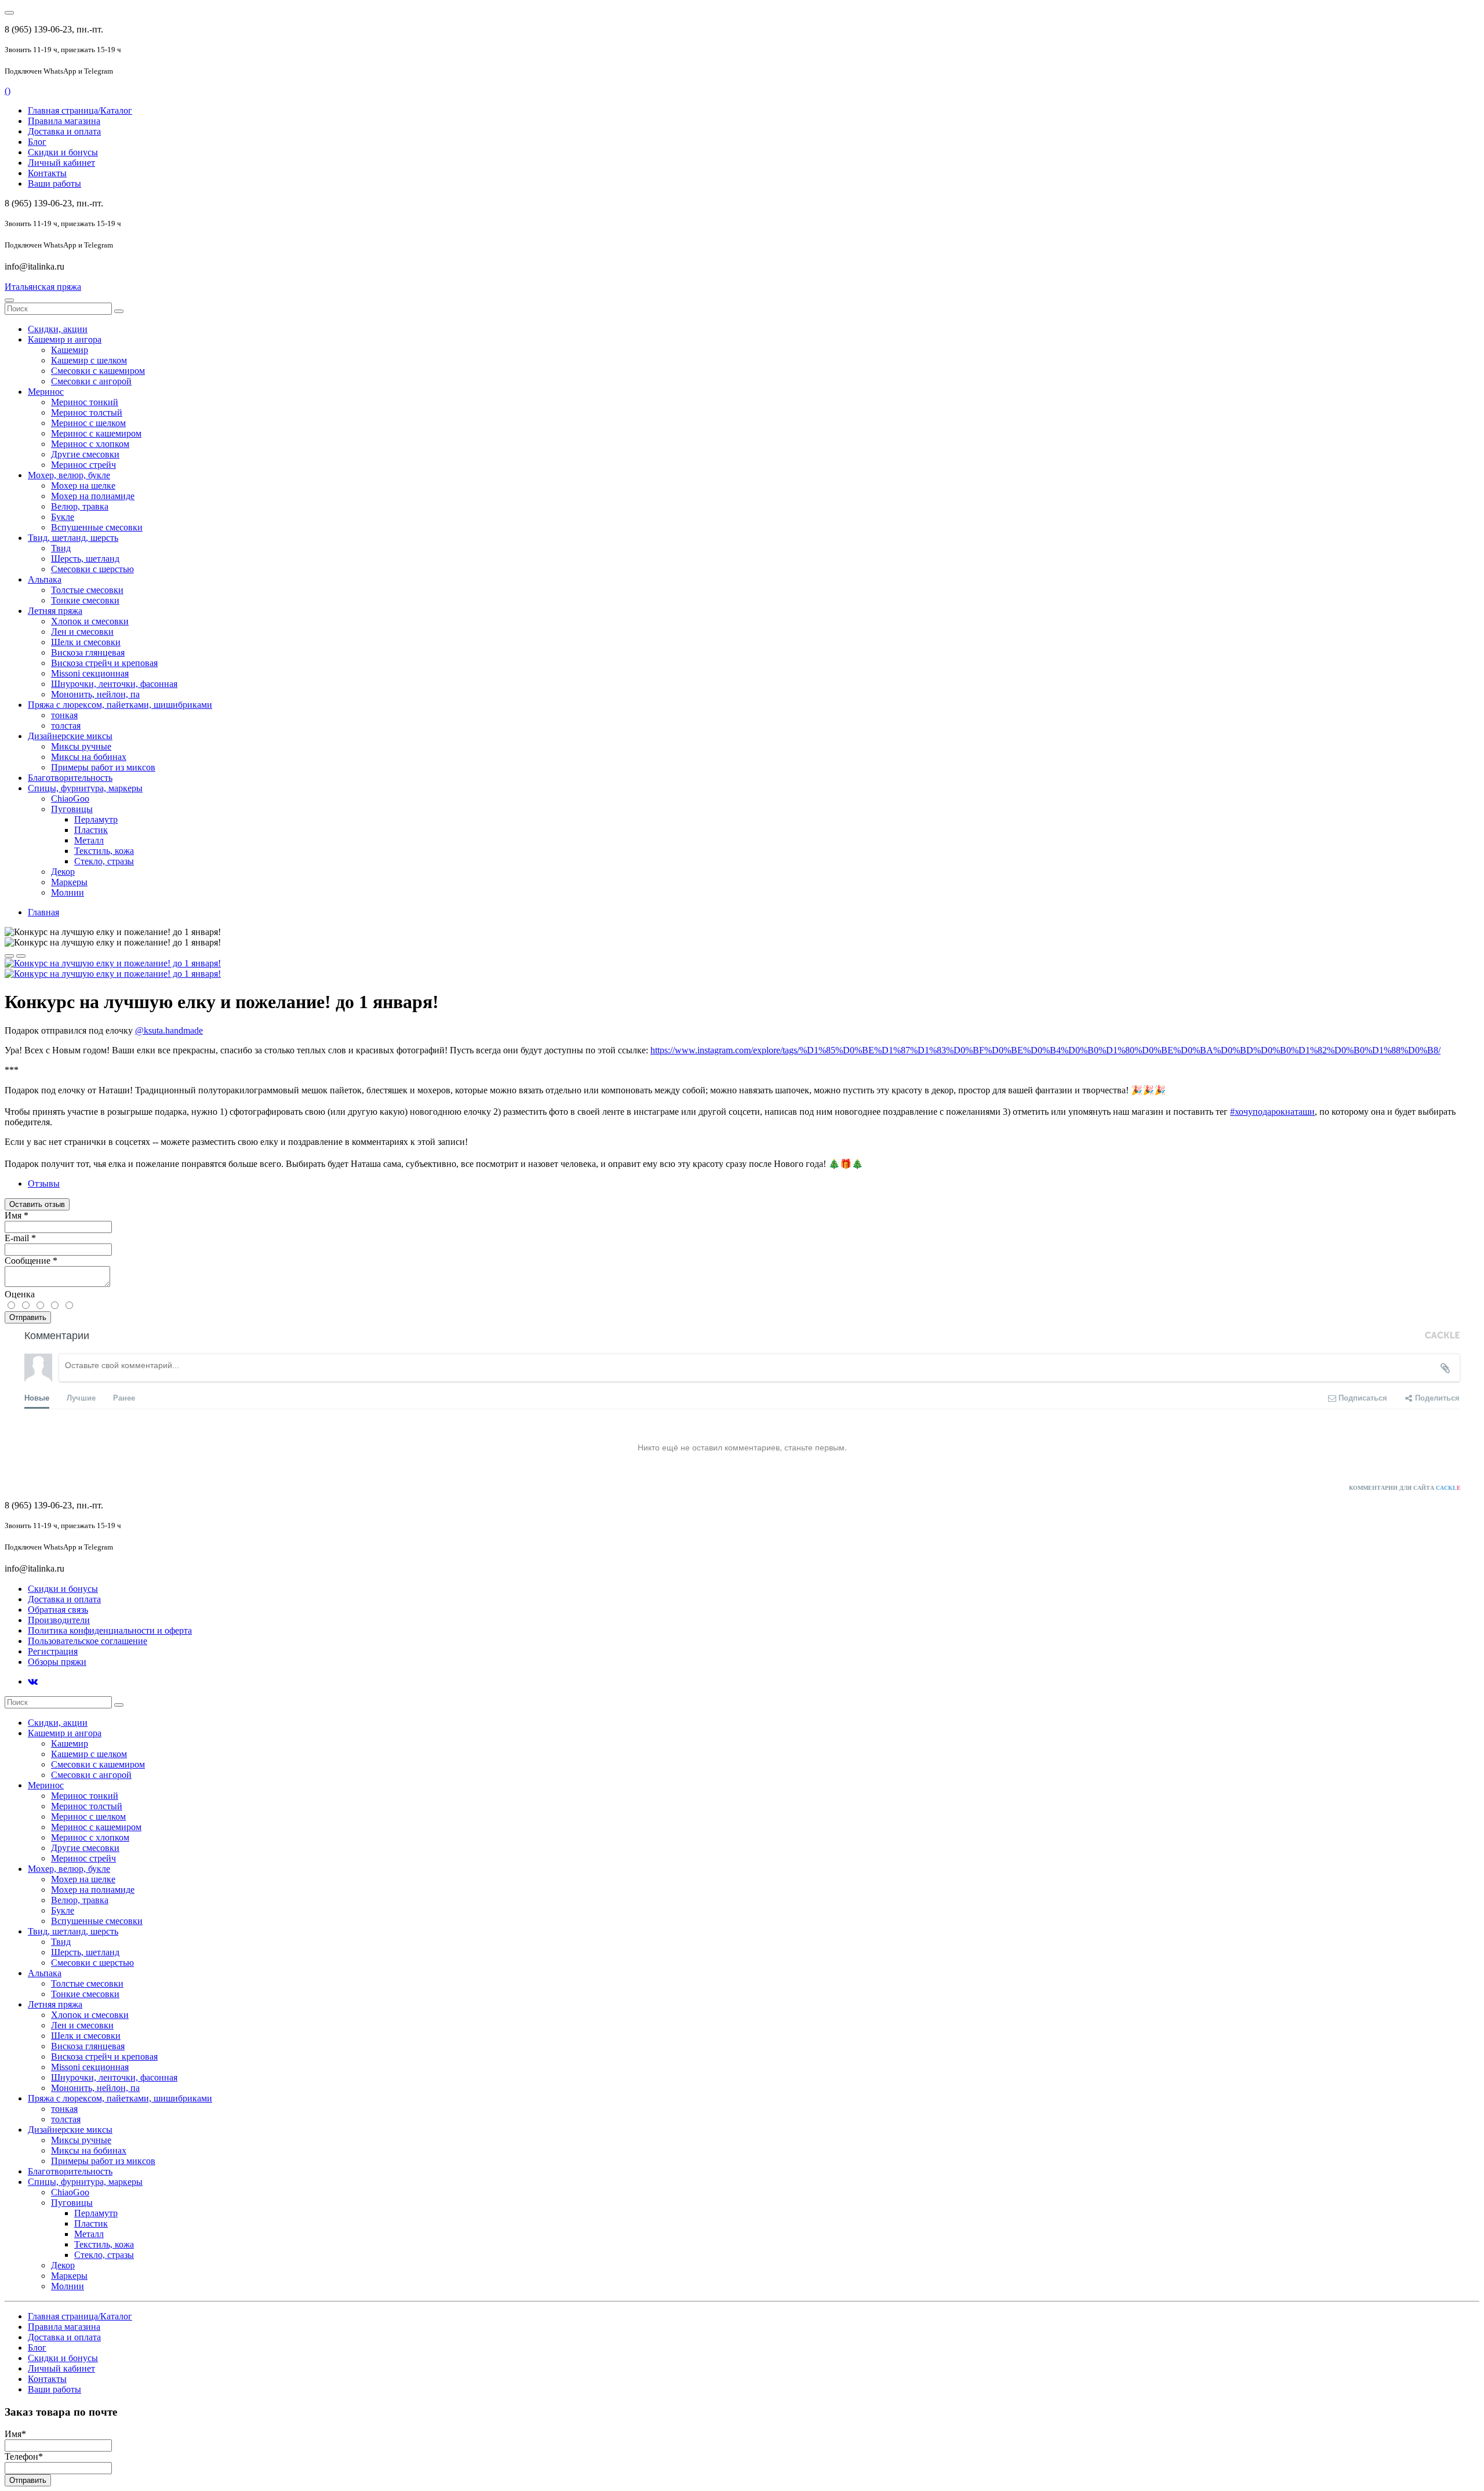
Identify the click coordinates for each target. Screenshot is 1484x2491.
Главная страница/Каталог (80, 110)
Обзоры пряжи (57, 1662)
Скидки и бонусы (63, 152)
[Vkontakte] (33, 1681)
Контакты (47, 173)
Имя (17, 1215)
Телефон (24, 2457)
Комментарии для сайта (1405, 1488)
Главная (43, 912)
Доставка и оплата (64, 131)
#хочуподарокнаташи (1272, 1112)
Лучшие (81, 1397)
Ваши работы (54, 183)
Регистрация (53, 1651)
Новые (37, 1397)
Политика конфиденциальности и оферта (110, 1630)
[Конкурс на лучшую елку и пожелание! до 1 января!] (113, 963)
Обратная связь (58, 1610)
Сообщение (31, 1261)
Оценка (20, 1294)
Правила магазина (64, 121)
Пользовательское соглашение (88, 1641)
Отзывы (44, 1183)
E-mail (20, 1238)
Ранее (124, 1397)
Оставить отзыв (37, 1204)
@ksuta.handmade (169, 1030)
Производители (59, 1620)
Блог (37, 142)
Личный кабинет (61, 163)
